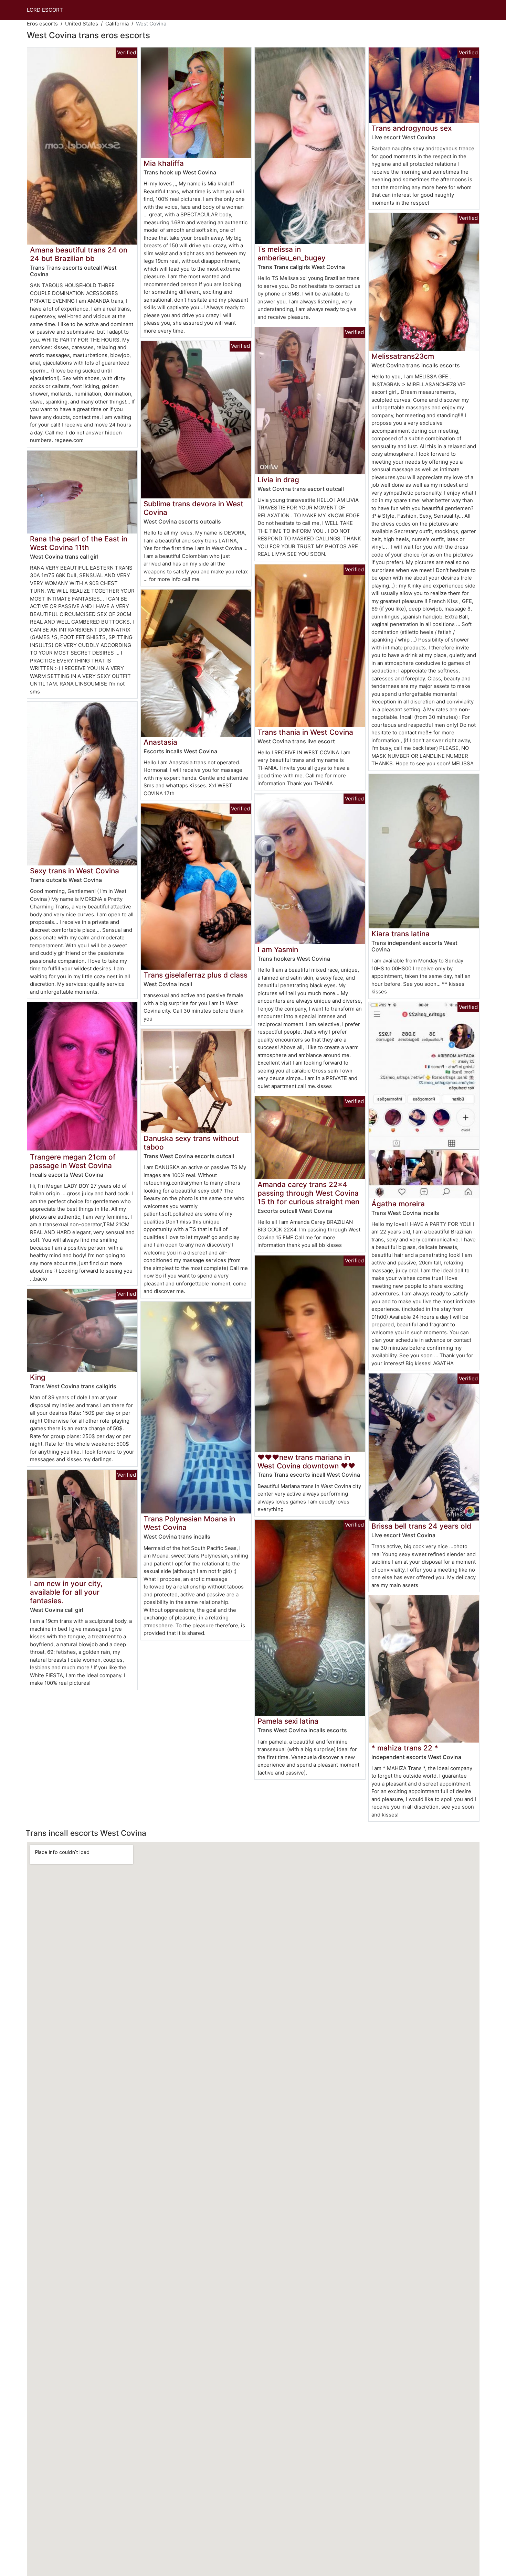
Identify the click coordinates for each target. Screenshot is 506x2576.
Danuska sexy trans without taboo (191, 1143)
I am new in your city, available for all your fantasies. (66, 1592)
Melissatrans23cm (403, 356)
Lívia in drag (278, 480)
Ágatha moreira (398, 1204)
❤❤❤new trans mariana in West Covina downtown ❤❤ (306, 1462)
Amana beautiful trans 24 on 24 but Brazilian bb (79, 254)
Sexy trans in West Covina (75, 871)
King (38, 1377)
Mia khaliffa (164, 163)
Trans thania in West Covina (305, 732)
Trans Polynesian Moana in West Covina (189, 1523)
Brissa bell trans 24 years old (421, 1526)
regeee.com (69, 440)
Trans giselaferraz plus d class (196, 975)
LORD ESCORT (45, 10)
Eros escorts (42, 24)
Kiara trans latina (400, 934)
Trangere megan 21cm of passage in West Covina (73, 1161)
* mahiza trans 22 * (405, 1748)
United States (82, 24)
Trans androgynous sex (412, 128)
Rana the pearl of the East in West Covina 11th (79, 543)
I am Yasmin (278, 950)
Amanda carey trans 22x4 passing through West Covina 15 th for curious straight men (308, 1193)
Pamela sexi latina (288, 1721)
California (117, 24)
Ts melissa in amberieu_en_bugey (292, 254)
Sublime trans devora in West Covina (193, 508)
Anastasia (160, 742)
